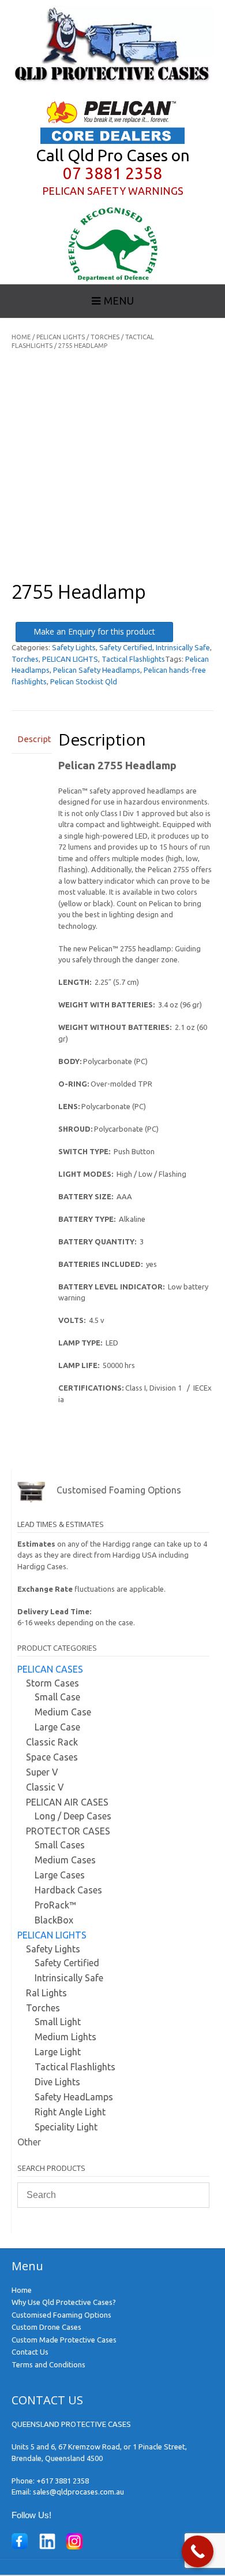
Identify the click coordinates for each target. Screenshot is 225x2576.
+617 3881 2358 (63, 2481)
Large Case (57, 1727)
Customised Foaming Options (61, 2315)
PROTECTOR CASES (68, 1831)
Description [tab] (32, 739)
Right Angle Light (70, 2112)
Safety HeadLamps (74, 2097)
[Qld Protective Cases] (112, 81)
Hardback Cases (68, 1890)
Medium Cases (65, 1860)
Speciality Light (66, 2127)
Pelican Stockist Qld (84, 681)
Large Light (58, 2052)
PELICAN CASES (50, 1669)
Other (29, 2142)
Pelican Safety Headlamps (97, 670)
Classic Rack (52, 1742)
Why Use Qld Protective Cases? (64, 2302)
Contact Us (30, 2352)
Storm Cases (52, 1683)
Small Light (58, 2022)
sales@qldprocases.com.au (78, 2492)
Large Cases (60, 1875)
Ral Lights (46, 1993)
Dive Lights (57, 2082)
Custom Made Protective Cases (64, 2340)
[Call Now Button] (198, 2551)
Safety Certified (126, 647)
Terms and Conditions (48, 2364)
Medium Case (63, 1712)
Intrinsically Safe (183, 647)
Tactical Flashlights (133, 659)
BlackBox (54, 1920)
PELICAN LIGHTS (61, 337)
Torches (105, 337)
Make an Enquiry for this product (94, 631)
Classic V (45, 1787)
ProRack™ (55, 1905)
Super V (42, 1772)
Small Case (57, 1697)
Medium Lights (65, 2037)
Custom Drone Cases (46, 2327)
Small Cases (60, 1845)
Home (21, 337)
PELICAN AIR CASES (67, 1802)
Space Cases (52, 1757)
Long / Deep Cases (73, 1816)
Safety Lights (74, 647)
